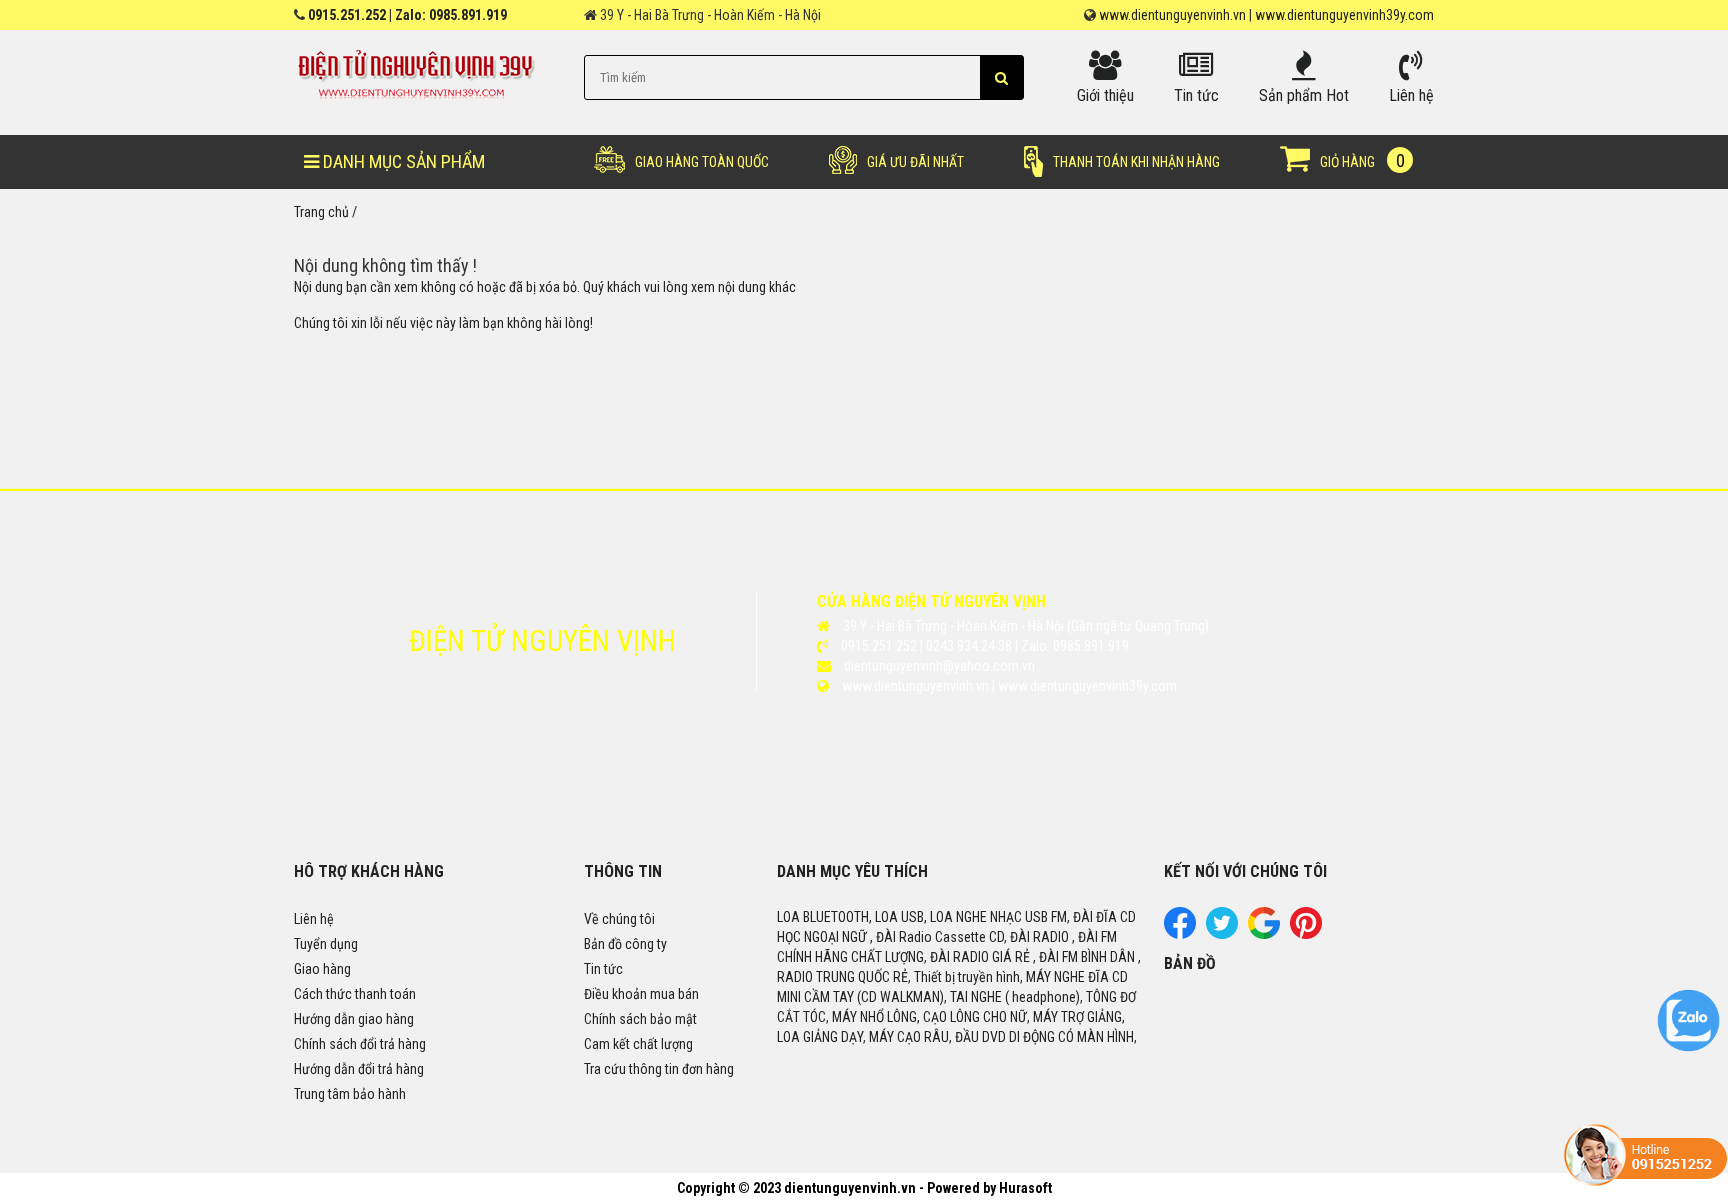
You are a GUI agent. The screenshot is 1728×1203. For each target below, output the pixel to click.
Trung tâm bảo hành (350, 1094)
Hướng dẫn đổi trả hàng (359, 1069)
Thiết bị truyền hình (967, 977)
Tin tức (603, 969)
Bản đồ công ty (625, 944)
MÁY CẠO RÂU (909, 1037)
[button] (1001, 77)
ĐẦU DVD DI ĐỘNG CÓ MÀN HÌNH (1044, 1037)
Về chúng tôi (619, 919)
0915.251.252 (347, 15)
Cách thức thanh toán (355, 994)
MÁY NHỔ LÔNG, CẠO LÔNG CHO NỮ (929, 1017)
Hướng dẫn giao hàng (354, 1019)
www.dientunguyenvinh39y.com (1344, 15)
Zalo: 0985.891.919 (451, 15)
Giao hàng (322, 969)
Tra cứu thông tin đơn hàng (659, 1069)
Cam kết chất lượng (638, 1044)
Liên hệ (314, 919)
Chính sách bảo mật (640, 1019)
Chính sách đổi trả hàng (360, 1044)
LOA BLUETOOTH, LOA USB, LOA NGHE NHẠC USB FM (922, 917)
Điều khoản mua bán (641, 994)
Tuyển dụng (326, 944)
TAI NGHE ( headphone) (1015, 997)
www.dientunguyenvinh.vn (1172, 15)
